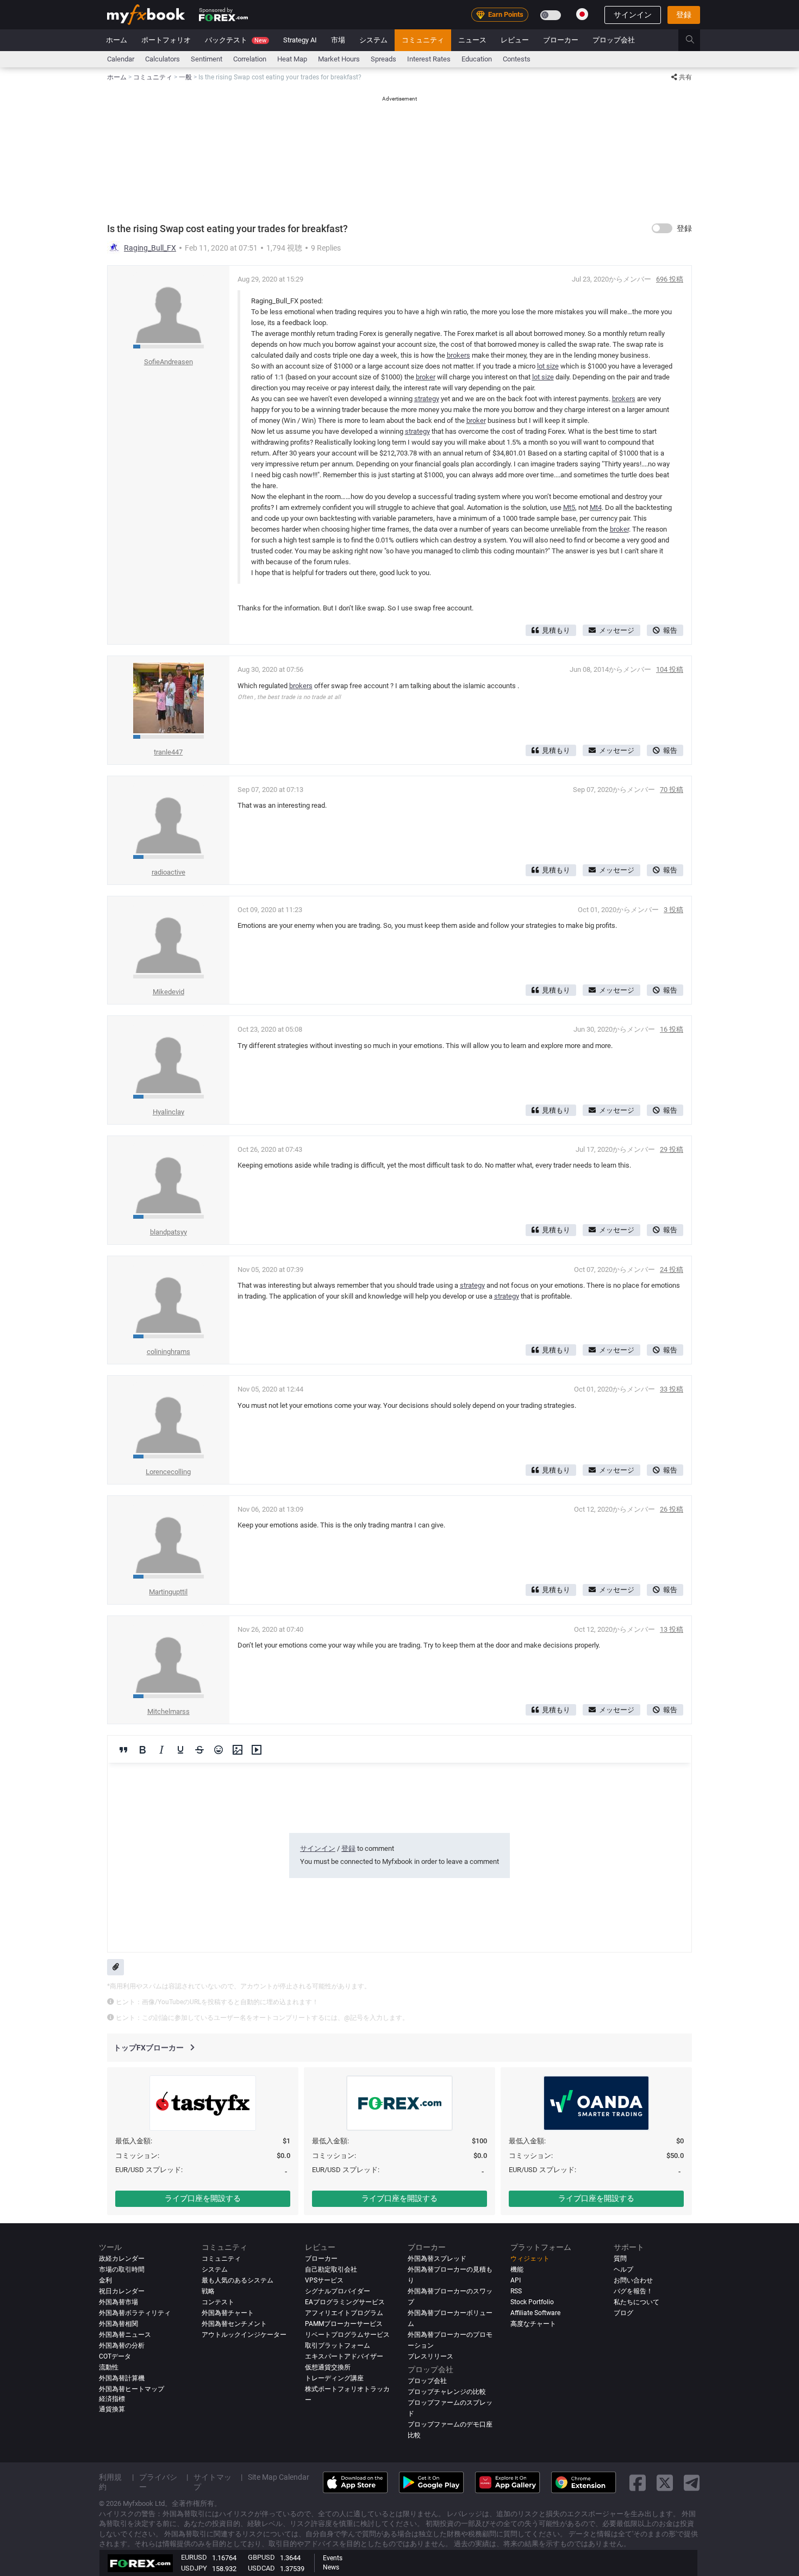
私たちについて (636, 2302)
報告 (670, 630)
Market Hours (339, 59)
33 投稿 (672, 1389)
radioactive (168, 872)
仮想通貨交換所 (328, 2367)
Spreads (383, 59)
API (516, 2280)
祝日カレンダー (122, 2291)
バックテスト (236, 40)
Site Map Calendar (279, 2477)
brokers (458, 355)
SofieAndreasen (168, 362)
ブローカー (561, 40)
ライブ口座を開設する (203, 2198)
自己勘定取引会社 (331, 2269)
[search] (696, 40)
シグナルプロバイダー (338, 2291)
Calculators (163, 59)
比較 (414, 2435)
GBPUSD (261, 2557)
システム (373, 40)
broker (426, 377)
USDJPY (194, 2568)
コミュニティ (423, 40)
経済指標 (112, 2399)
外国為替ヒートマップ (132, 2389)
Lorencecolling (168, 1472)
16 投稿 (672, 1029)
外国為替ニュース (125, 2335)
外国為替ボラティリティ (135, 2313)
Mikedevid (168, 992)
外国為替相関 (118, 2324)
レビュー (515, 40)
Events (333, 2558)
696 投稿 (670, 279)
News (331, 2567)
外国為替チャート (228, 2313)
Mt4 (596, 507)
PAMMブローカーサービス (344, 2324)
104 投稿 (670, 669)
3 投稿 (673, 910)
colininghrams (168, 1352)
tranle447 (168, 752)
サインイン (633, 15)
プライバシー (158, 2482)
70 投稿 (672, 790)
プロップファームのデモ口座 (450, 2424)
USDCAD (261, 2568)
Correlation (250, 59)
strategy (427, 399)
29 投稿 (672, 1149)
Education (477, 59)
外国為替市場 (118, 2302)
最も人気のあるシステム (238, 2280)
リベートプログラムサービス (347, 2335)
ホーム (117, 40)
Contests (517, 59)
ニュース (472, 40)
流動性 (109, 2367)
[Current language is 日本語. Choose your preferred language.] (582, 14)
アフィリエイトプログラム (344, 2313)
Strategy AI (300, 40)
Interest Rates (429, 59)
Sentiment (207, 59)
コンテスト (218, 2302)
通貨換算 (112, 2409)
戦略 (208, 2291)
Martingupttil (168, 1592)
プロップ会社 (614, 40)
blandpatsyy (168, 1232)
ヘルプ (623, 2269)
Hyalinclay (168, 1112)
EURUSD (194, 2557)
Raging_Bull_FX (150, 248)
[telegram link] (692, 2482)
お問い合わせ (633, 2280)
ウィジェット (530, 2259)
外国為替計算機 (122, 2378)
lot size (548, 366)
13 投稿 (672, 1629)
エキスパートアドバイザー (344, 2356)
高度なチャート (533, 2324)
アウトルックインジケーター (244, 2335)
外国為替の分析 (122, 2346)
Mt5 (569, 507)
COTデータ (115, 2356)
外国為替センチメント (234, 2324)
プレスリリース (430, 2356)
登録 (684, 15)
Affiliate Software (535, 2313)
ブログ (623, 2313)
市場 (338, 40)
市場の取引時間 (122, 2269)
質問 (620, 2259)
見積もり (556, 630)
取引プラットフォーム (338, 2346)
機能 (517, 2269)
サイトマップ (213, 2482)
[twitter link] (665, 2482)
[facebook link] (638, 2482)
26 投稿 (672, 1509)
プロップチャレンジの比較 (447, 2392)
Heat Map (292, 59)
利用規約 (110, 2482)
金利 (105, 2280)
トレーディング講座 (334, 2378)
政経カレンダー (122, 2259)
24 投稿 (672, 1270)
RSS (516, 2291)
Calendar (121, 59)
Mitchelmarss (168, 1711)
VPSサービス (324, 2280)
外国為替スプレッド (437, 2259)
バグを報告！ (633, 2291)
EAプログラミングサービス (345, 2302)
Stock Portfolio (532, 2302)
